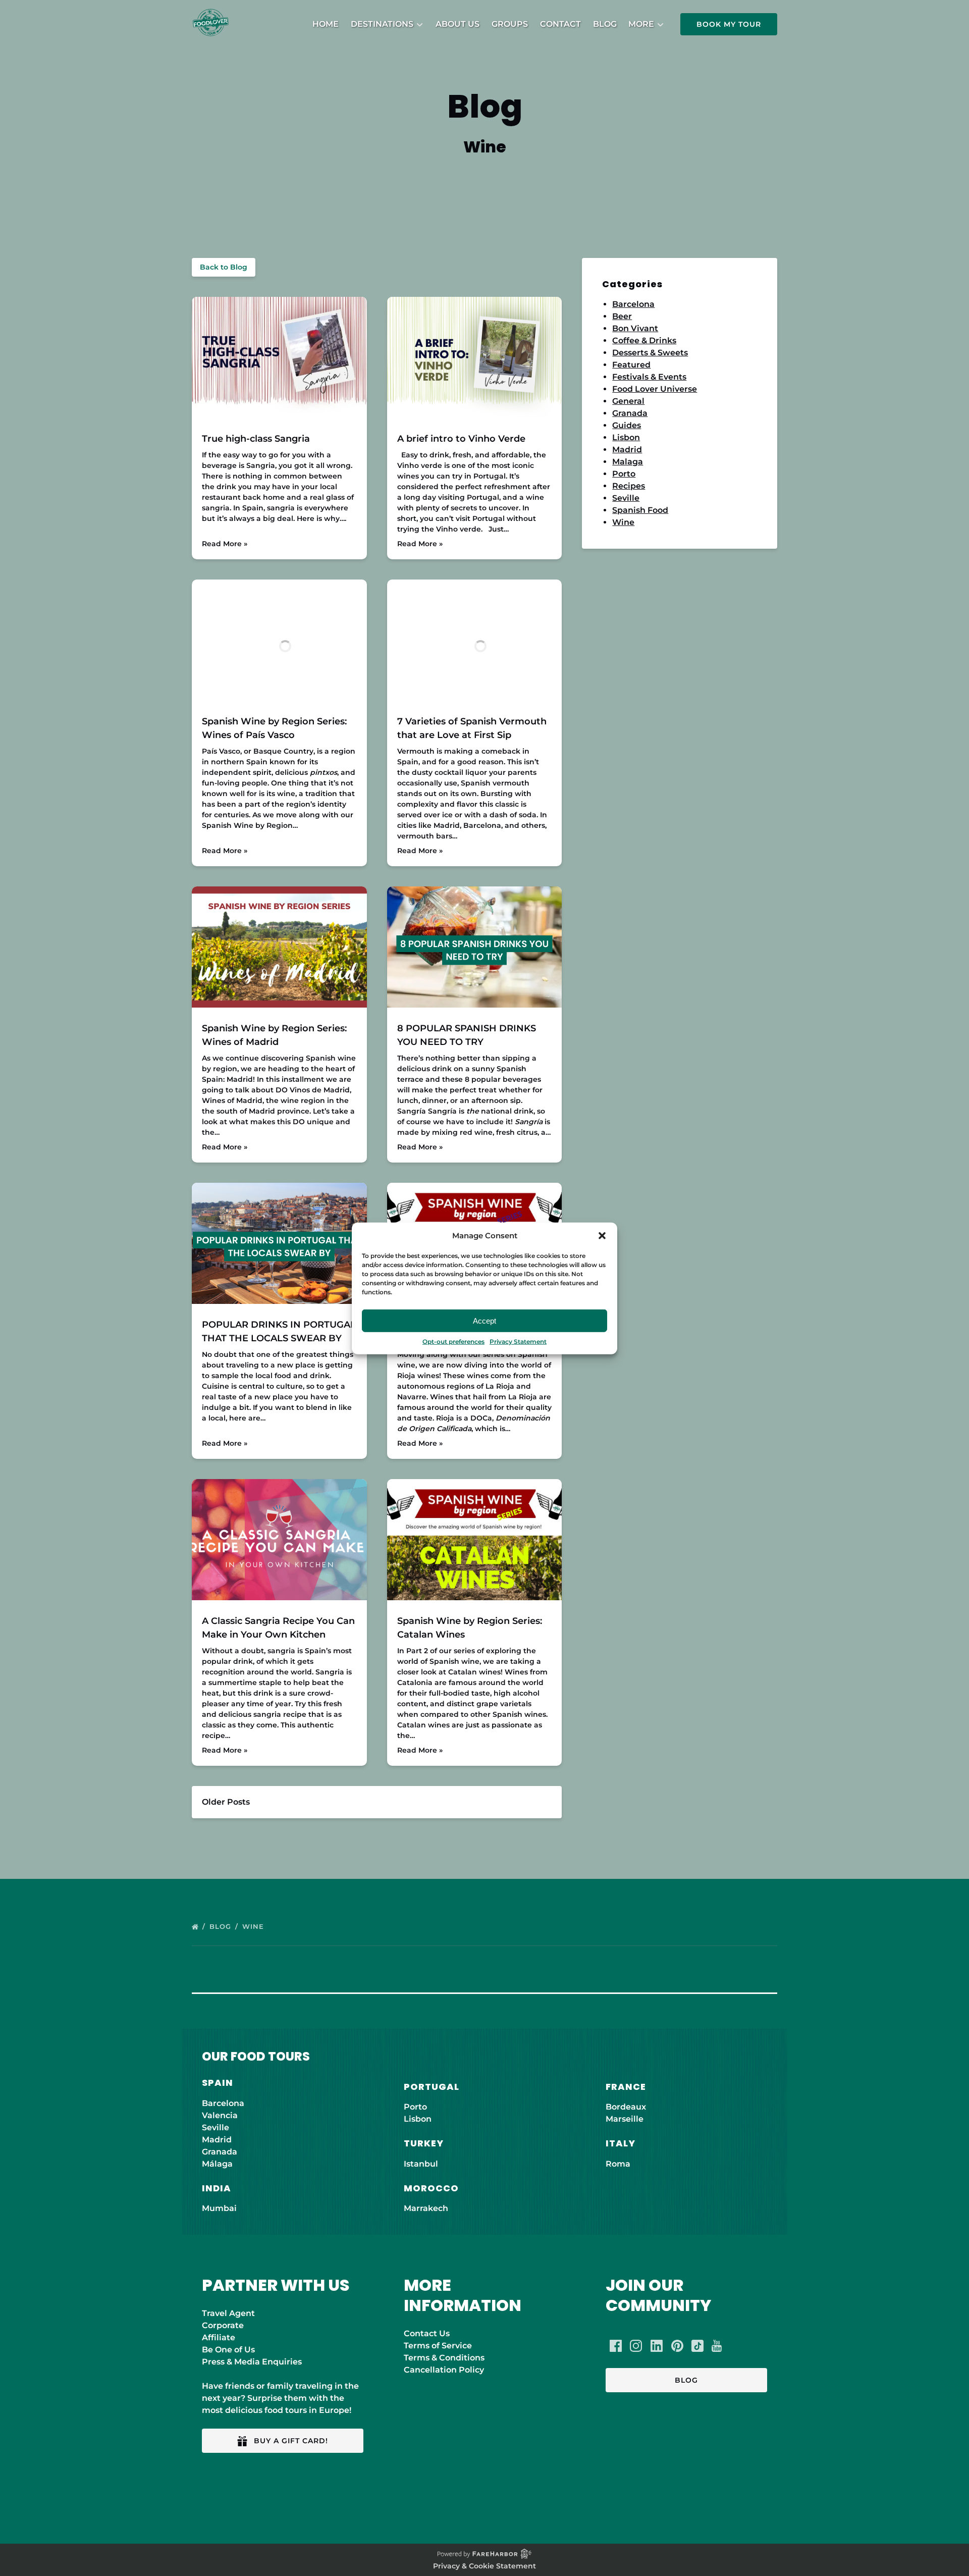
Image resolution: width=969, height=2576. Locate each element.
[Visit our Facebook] (616, 2346)
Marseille (625, 2119)
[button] (602, 1236)
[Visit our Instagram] (636, 2346)
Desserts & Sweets (650, 353)
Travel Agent (228, 2313)
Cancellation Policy (444, 2370)
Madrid (627, 450)
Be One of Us (228, 2350)
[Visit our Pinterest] (677, 2346)
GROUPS (510, 24)
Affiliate (219, 2337)
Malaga (628, 462)
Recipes (629, 486)
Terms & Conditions (444, 2358)
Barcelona (633, 304)
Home (326, 24)
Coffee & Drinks (644, 340)
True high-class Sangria (256, 439)
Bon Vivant (635, 328)
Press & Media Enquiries (252, 2362)
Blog (605, 24)
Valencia (220, 2115)
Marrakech (426, 2208)
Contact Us (427, 2333)
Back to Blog (224, 267)
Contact (560, 24)
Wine (623, 522)
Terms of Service (438, 2346)
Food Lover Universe (655, 389)
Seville (626, 498)
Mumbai (219, 2208)
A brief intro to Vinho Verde (461, 439)
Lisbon (626, 437)
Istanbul (421, 2164)
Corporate (223, 2325)
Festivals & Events (649, 377)
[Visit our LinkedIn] (657, 2346)
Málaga (217, 2164)
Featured (631, 365)
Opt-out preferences (453, 1342)
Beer (622, 316)
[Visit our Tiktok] (697, 2346)
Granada (630, 413)
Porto (624, 474)
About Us (457, 24)
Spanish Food (640, 510)
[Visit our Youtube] (717, 2346)
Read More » (225, 544)
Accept (484, 1320)
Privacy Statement (518, 1342)
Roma (618, 2164)
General (628, 401)
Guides (627, 425)
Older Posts (226, 1802)
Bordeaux (626, 2107)
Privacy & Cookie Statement (484, 2566)
